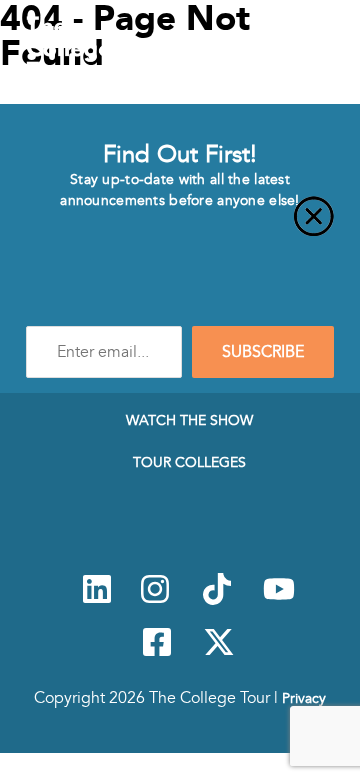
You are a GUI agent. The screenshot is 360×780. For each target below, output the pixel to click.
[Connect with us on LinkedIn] (97, 600)
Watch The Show (189, 420)
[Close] (180, 228)
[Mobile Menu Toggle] (329, 53)
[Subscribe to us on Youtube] (279, 600)
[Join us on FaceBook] (157, 653)
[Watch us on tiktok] (217, 600)
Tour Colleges (189, 462)
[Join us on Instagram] (155, 600)
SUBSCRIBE (263, 352)
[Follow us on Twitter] (219, 653)
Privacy (304, 698)
